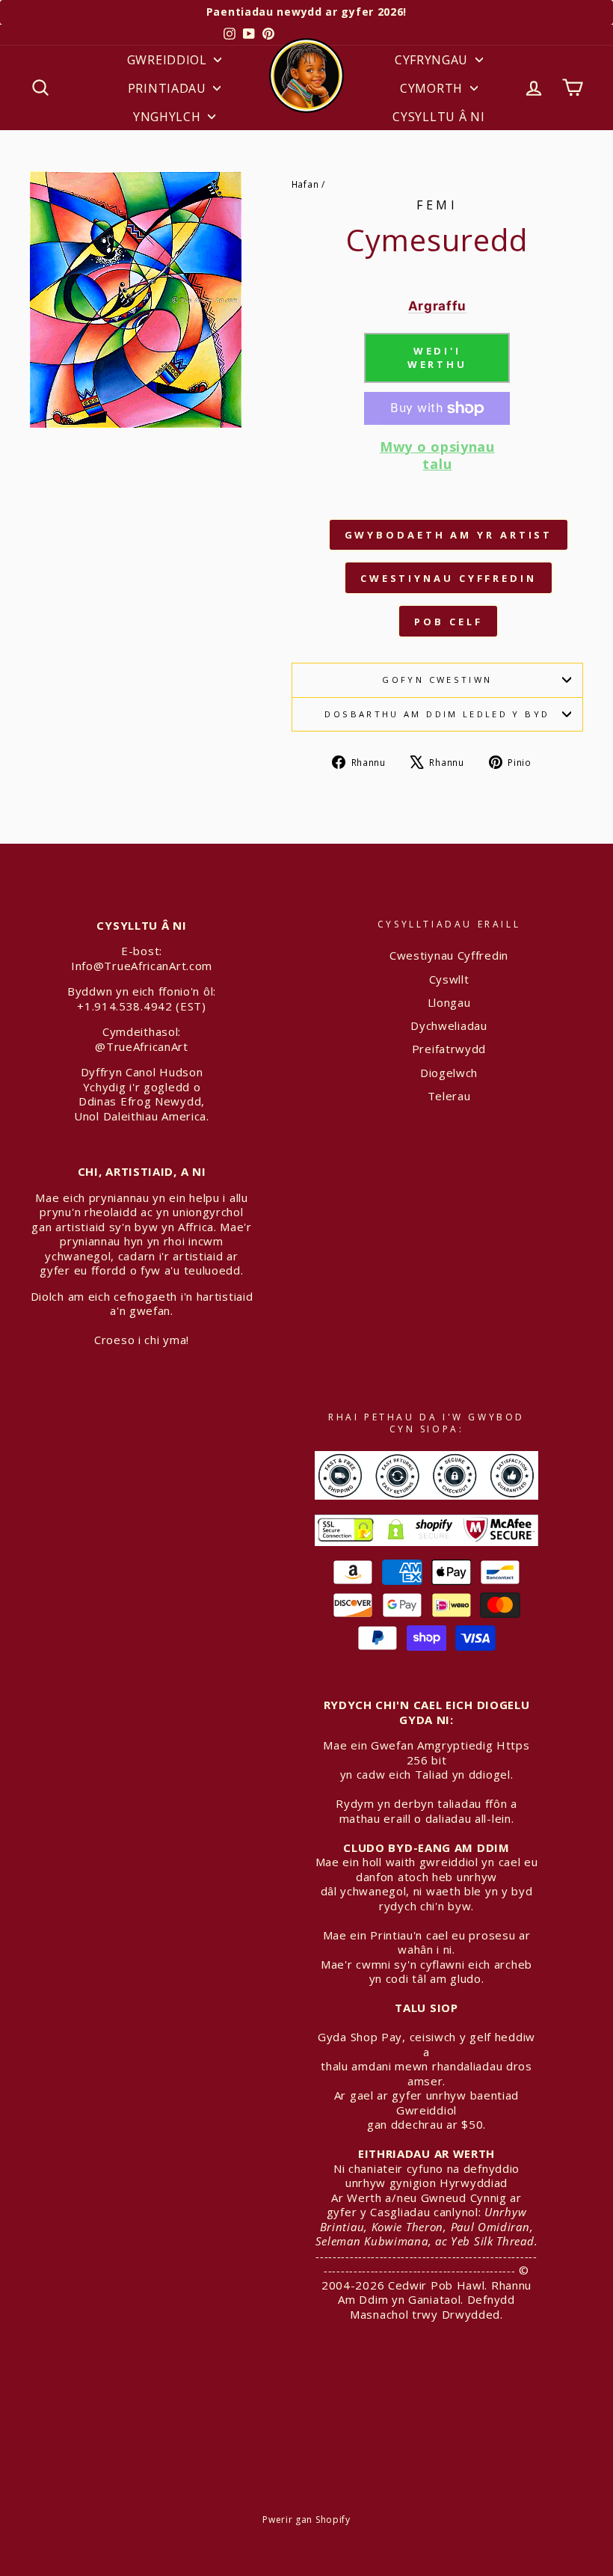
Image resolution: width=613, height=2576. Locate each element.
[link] (437, 467)
